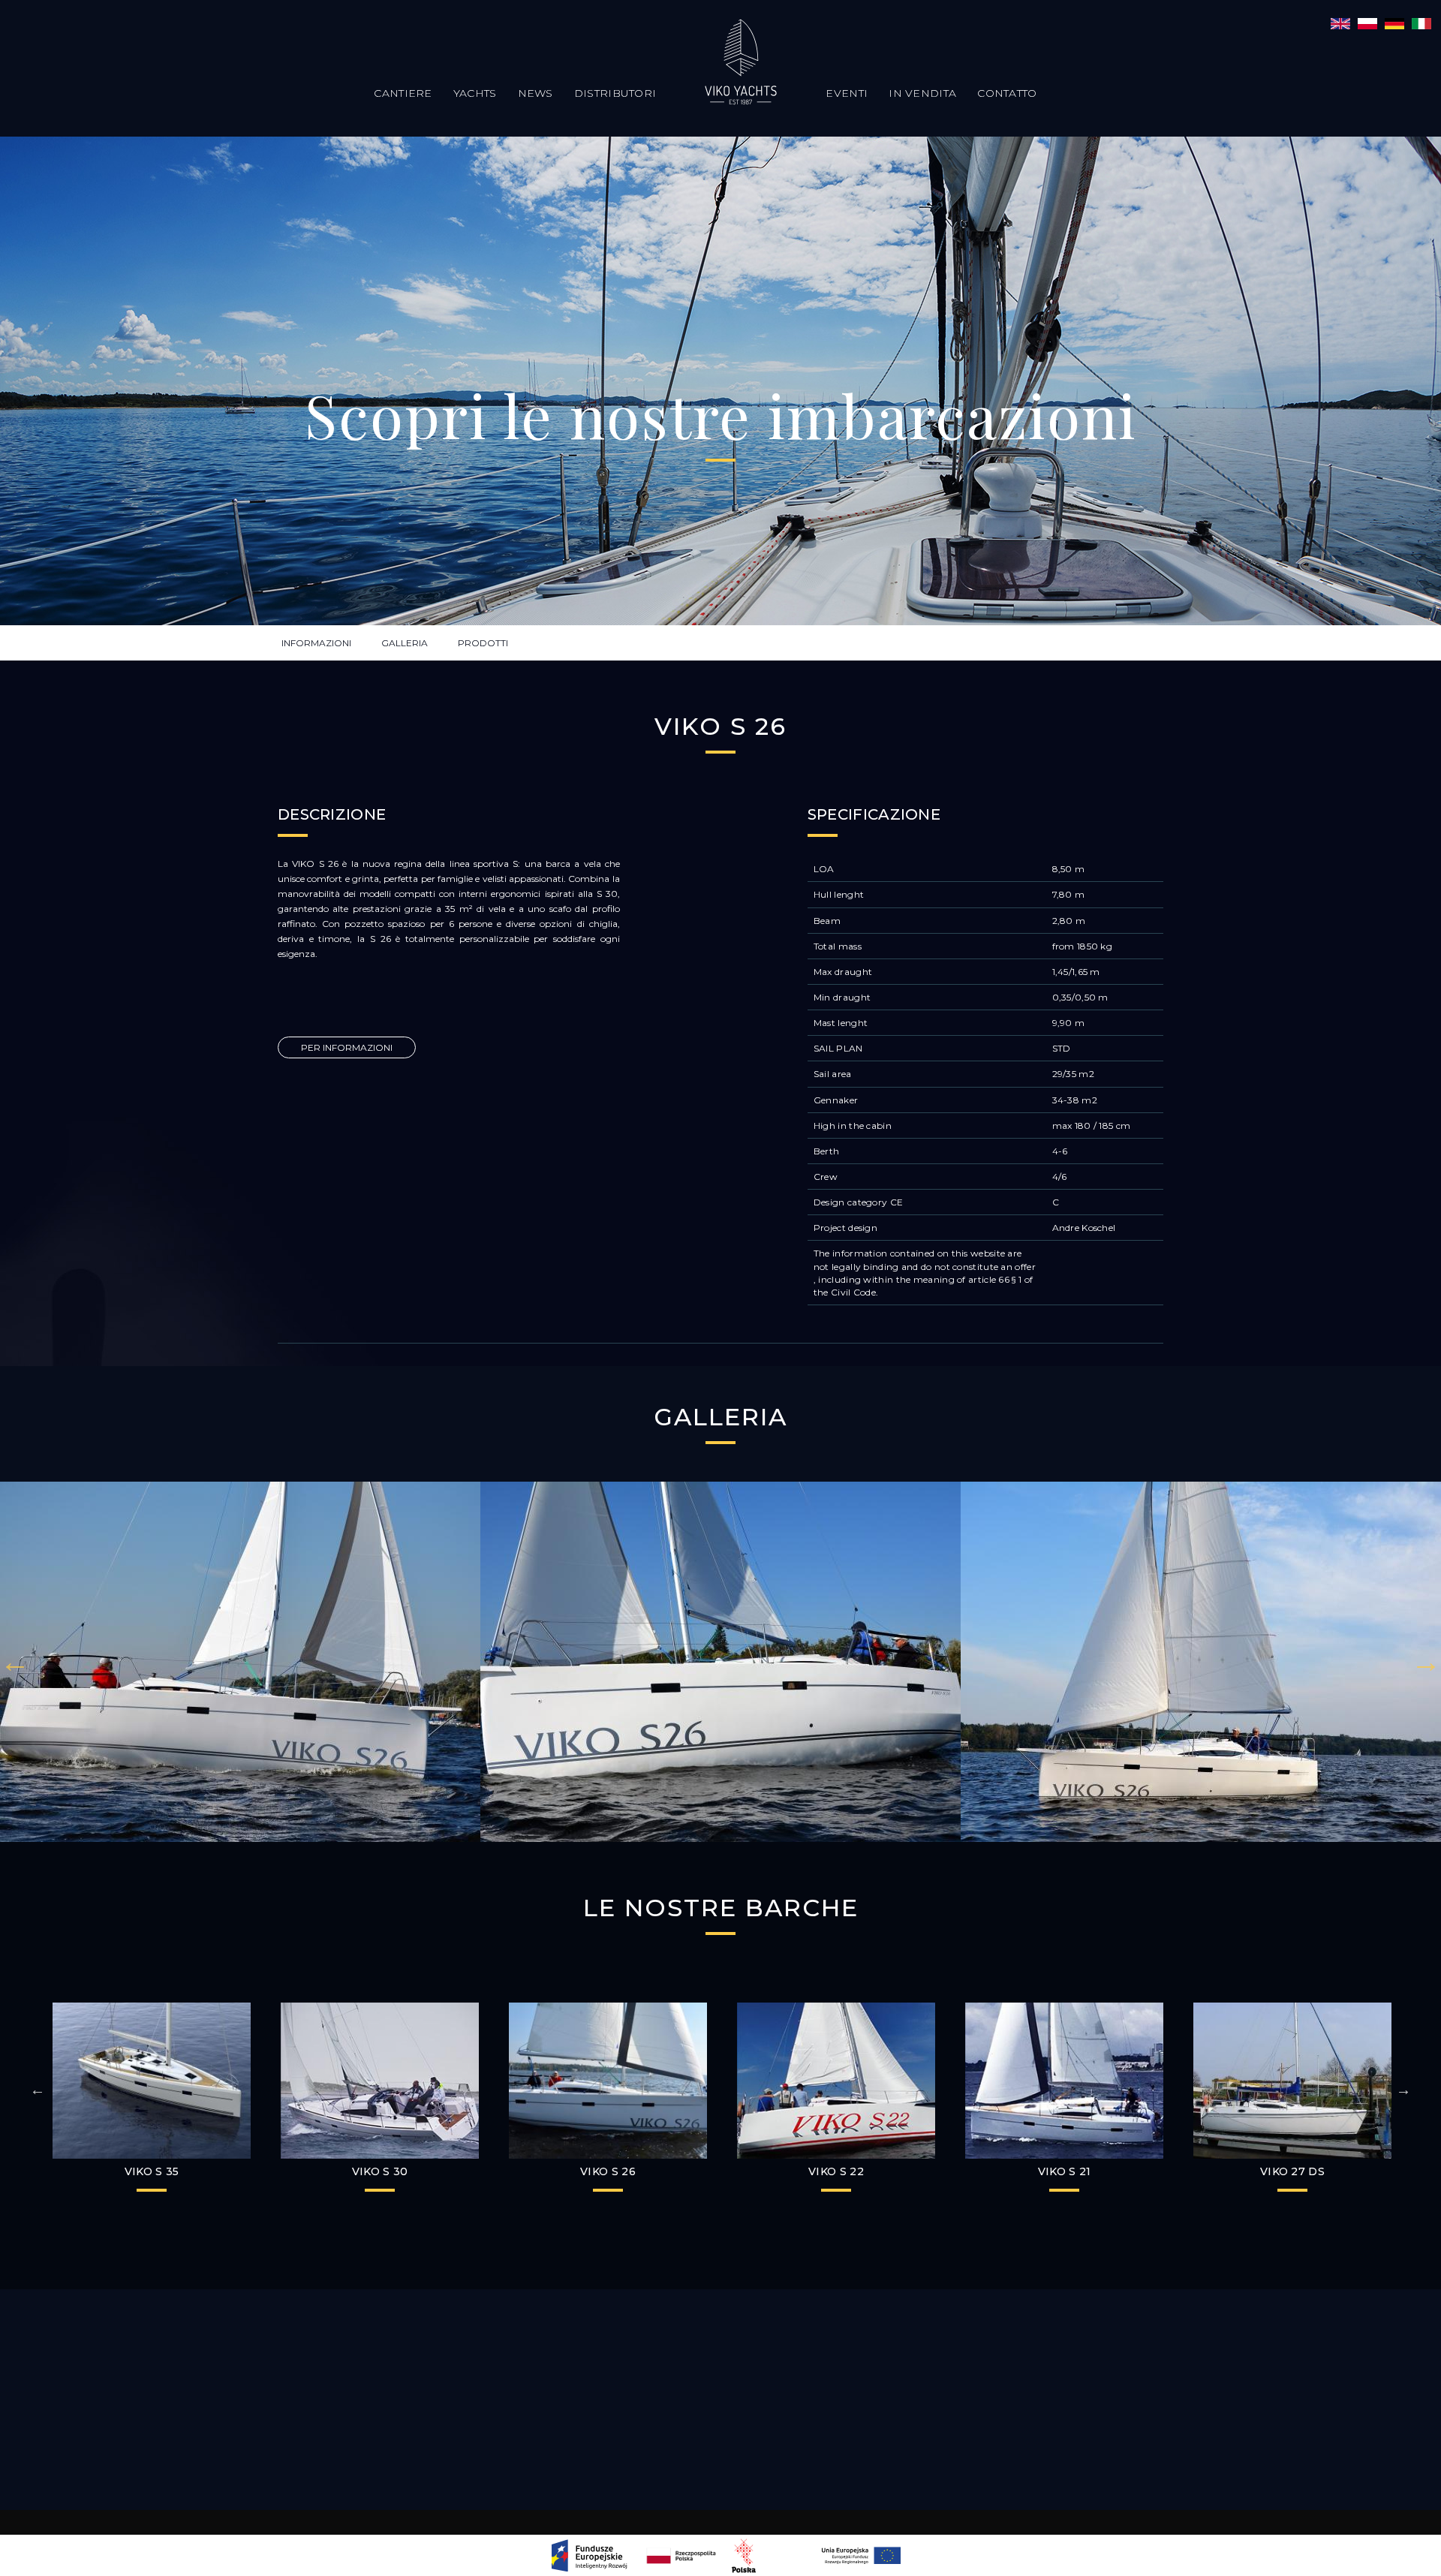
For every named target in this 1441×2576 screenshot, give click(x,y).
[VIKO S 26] (1340, 23)
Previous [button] (15, 1662)
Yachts (475, 93)
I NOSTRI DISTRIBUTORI (720, 2383)
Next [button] (1426, 1662)
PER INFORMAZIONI (347, 1047)
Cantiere (403, 93)
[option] (240, 1662)
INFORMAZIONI (316, 643)
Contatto (1007, 93)
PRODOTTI (483, 643)
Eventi (847, 93)
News (535, 93)
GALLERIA (405, 643)
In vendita (922, 93)
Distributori (615, 93)
